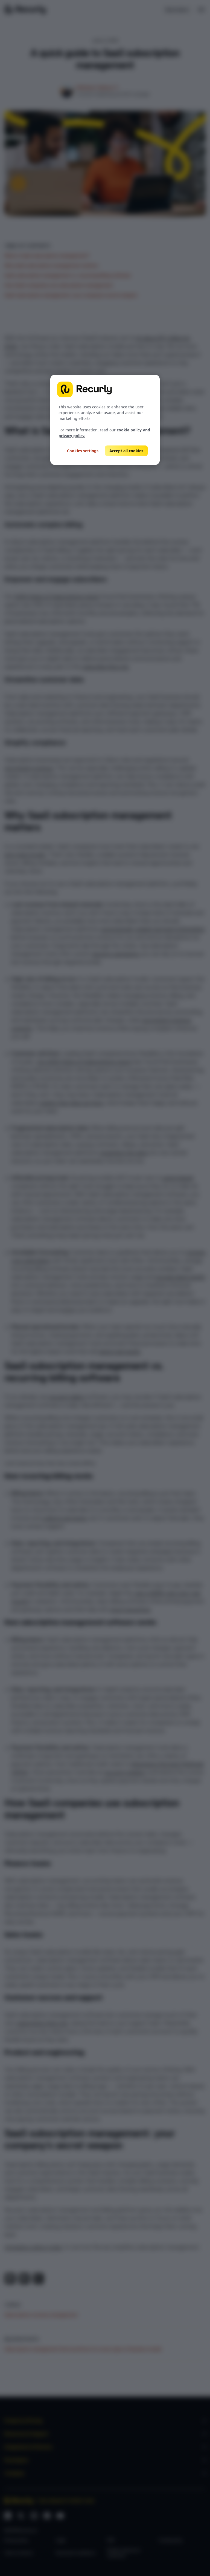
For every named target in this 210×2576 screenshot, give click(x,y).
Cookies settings (83, 451)
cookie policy (129, 430)
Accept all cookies (126, 451)
